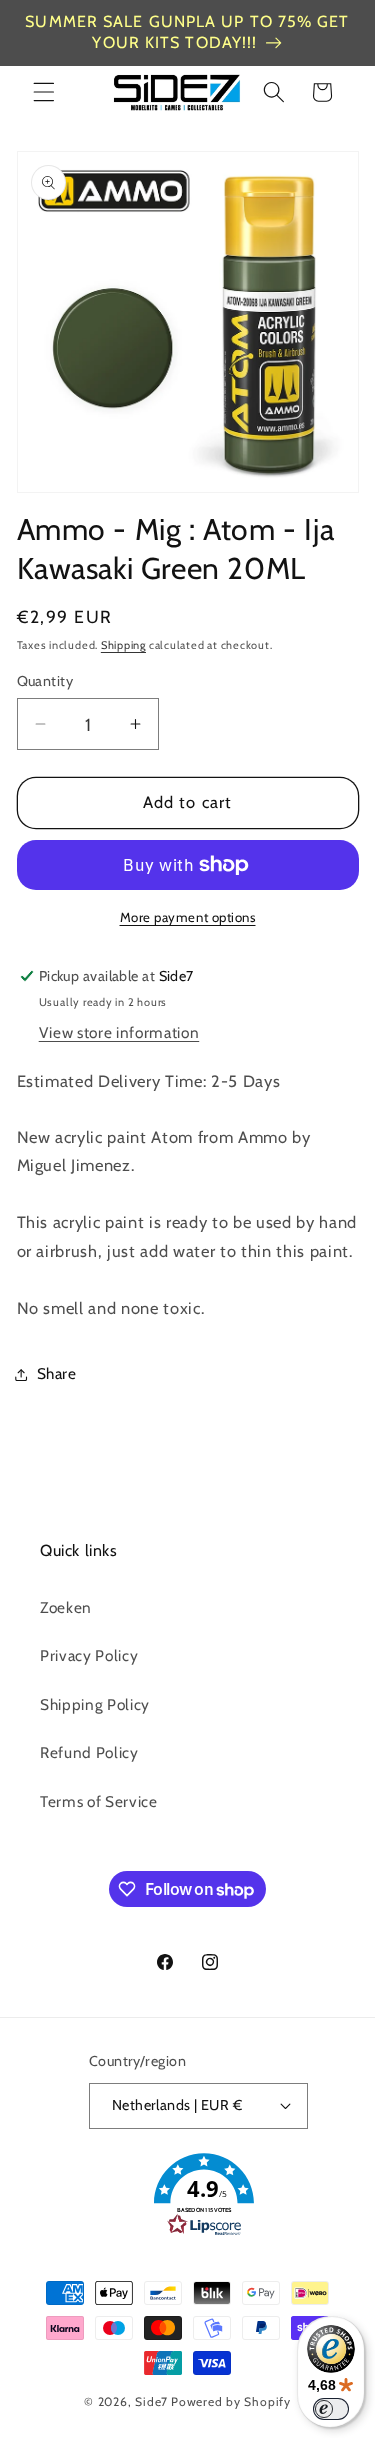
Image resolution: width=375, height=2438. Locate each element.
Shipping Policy (95, 1704)
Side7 (151, 2401)
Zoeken (66, 1607)
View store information (119, 1032)
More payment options (188, 917)
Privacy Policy (89, 1655)
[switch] (331, 2409)
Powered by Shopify (231, 2401)
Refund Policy (89, 1752)
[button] (44, 92)
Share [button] (57, 1373)
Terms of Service (99, 1801)
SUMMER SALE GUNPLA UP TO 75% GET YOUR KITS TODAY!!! (187, 32)
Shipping (123, 645)
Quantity (45, 681)
